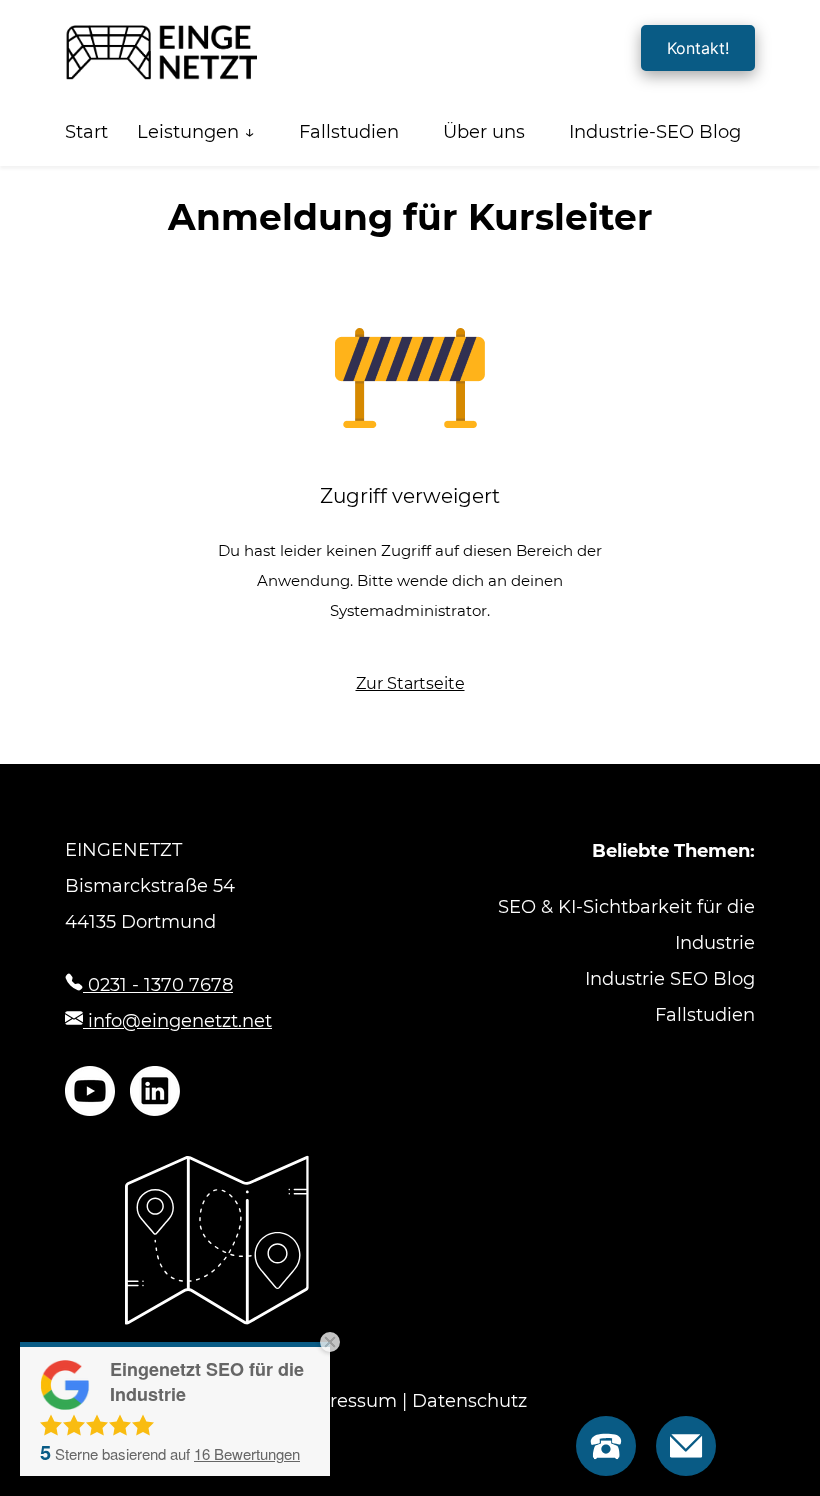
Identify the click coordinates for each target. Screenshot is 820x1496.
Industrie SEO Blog (670, 979)
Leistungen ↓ (196, 132)
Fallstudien (349, 132)
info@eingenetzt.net (177, 1021)
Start (86, 132)
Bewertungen (247, 1453)
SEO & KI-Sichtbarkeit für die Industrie (626, 925)
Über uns (484, 132)
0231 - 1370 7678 (158, 985)
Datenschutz (469, 1401)
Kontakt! (698, 48)
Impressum (345, 1401)
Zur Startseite (410, 683)
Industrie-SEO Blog (655, 132)
